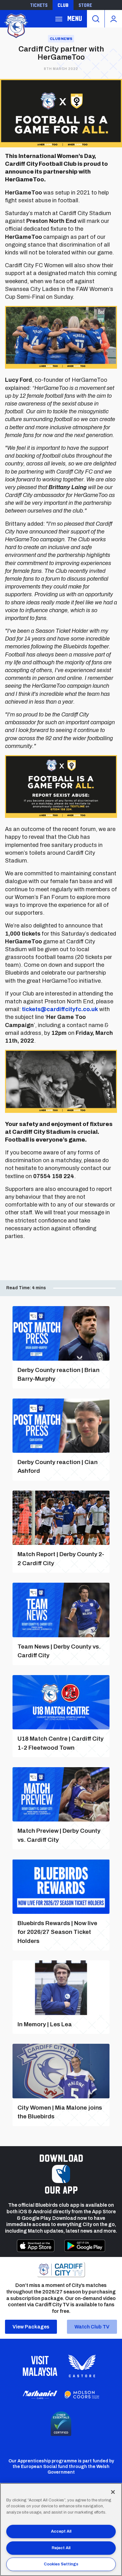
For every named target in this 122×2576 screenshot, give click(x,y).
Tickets (39, 5)
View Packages (31, 2327)
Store (85, 5)
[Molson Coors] (82, 2395)
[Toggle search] (96, 19)
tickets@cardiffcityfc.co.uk (60, 1009)
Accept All (61, 2531)
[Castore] (82, 2366)
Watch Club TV (92, 2327)
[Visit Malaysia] (40, 2366)
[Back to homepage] (16, 25)
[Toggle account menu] (113, 19)
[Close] (113, 2492)
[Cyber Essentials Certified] (61, 2424)
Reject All (61, 2548)
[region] (61, 2529)
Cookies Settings (61, 2564)
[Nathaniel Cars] (40, 2395)
